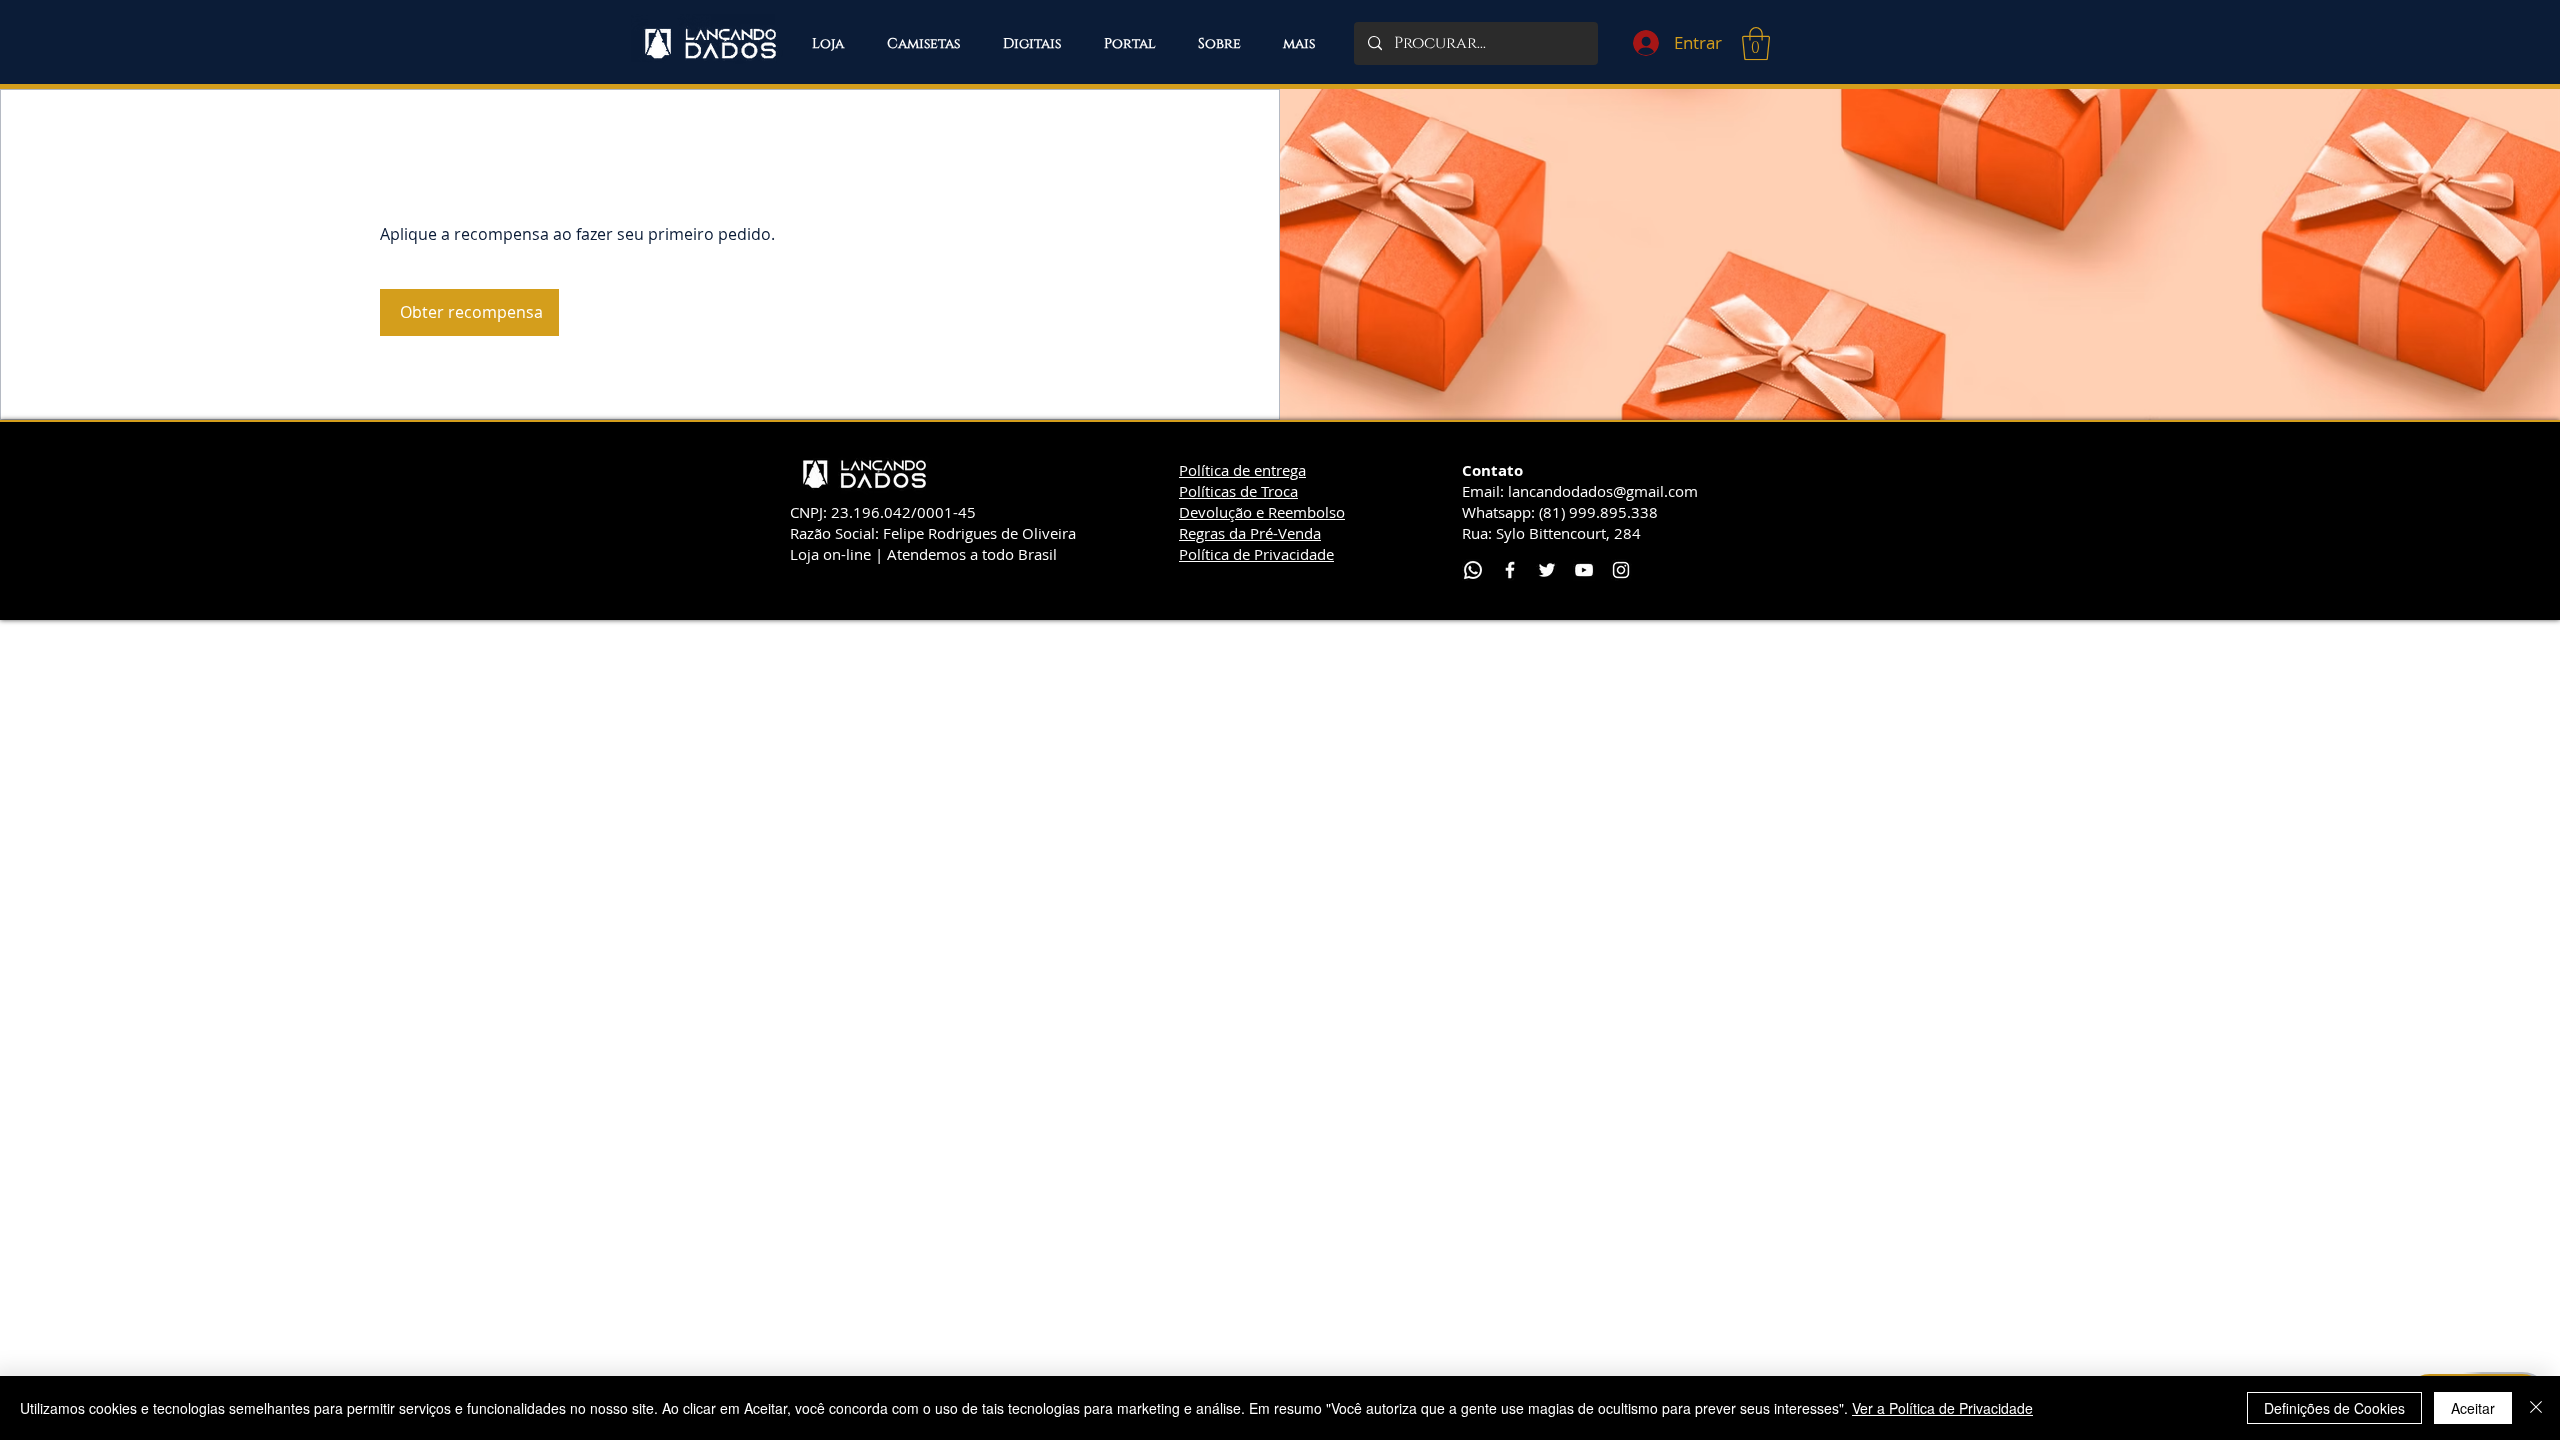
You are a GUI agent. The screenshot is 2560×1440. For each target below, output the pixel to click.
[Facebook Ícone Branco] (1510, 570)
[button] (1299, 44)
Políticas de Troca (1238, 491)
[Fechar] (2536, 1408)
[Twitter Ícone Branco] (1547, 570)
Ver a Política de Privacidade (1942, 1408)
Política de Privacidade (1256, 554)
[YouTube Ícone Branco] (1584, 570)
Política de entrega (1242, 470)
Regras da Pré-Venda (1250, 533)
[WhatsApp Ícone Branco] (1473, 570)
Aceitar (2473, 1408)
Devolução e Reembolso (1262, 512)
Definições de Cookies (2334, 1408)
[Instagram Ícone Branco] (1621, 570)
